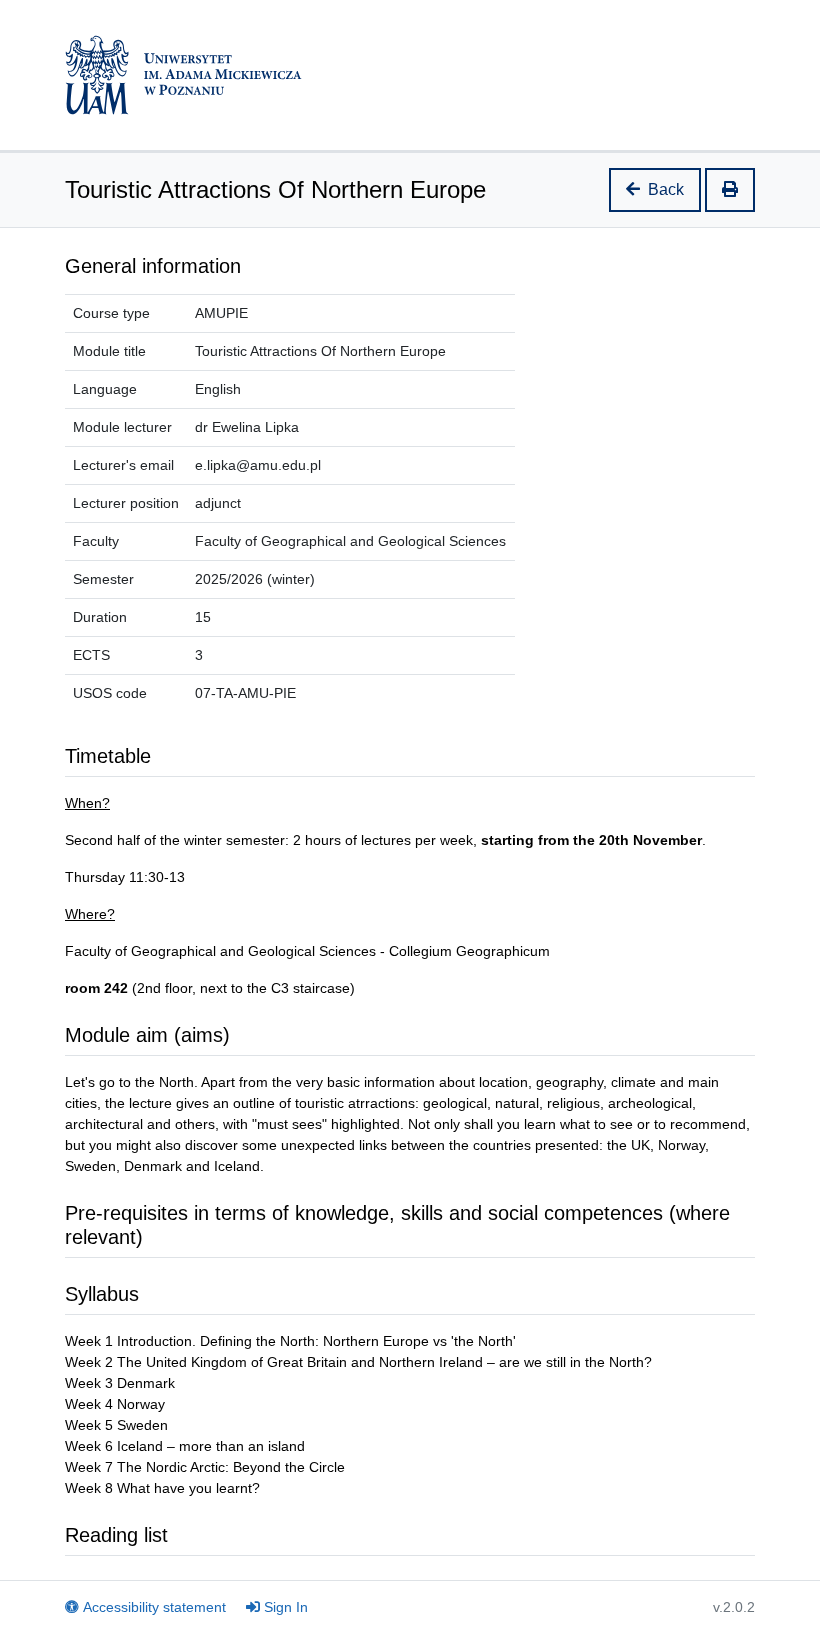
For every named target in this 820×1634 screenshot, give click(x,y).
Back (666, 189)
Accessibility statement (154, 1607)
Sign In (286, 1607)
